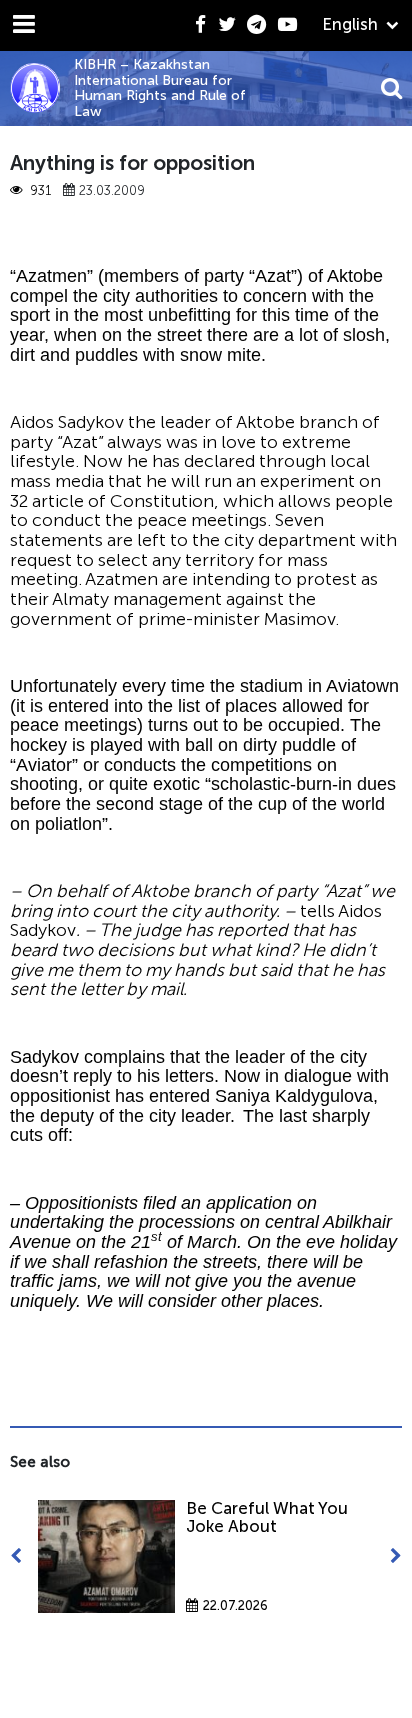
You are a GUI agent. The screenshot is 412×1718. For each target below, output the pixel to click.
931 (40, 191)
